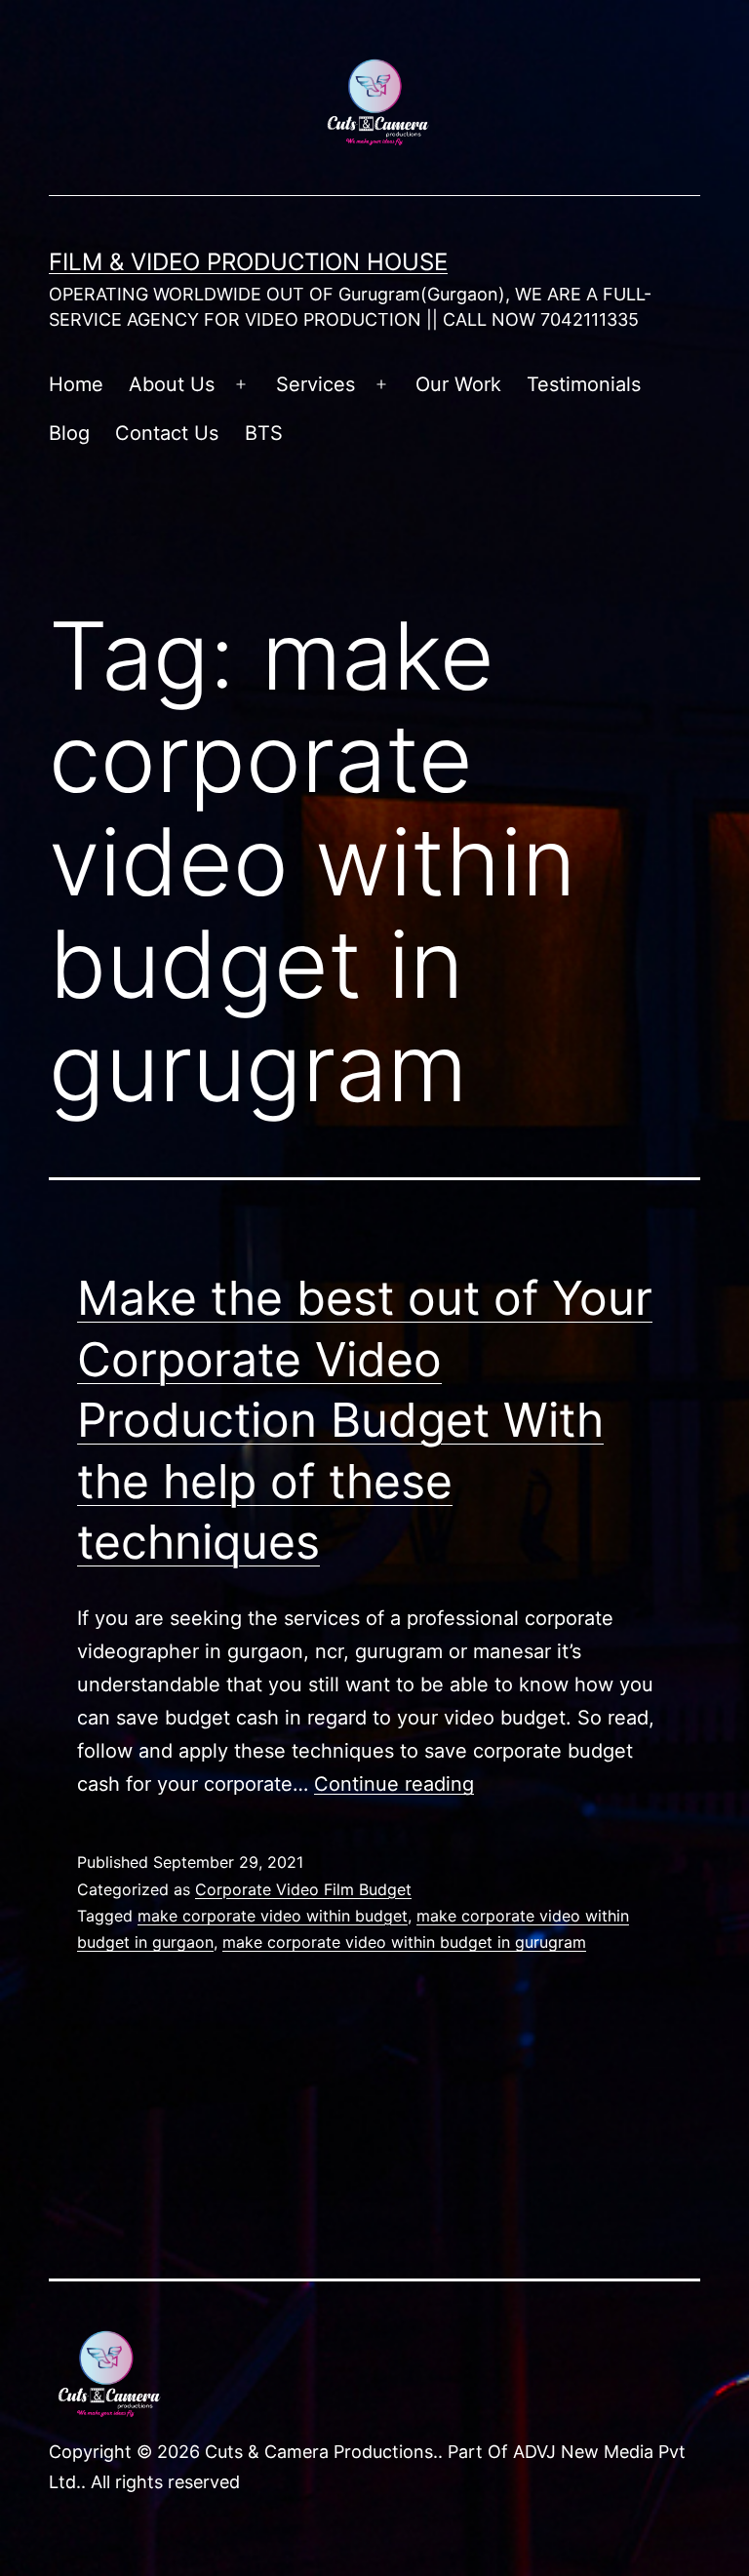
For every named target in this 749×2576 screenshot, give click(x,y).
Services (315, 384)
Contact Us (167, 433)
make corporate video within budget (273, 1916)
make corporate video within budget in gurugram (404, 1942)
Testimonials (584, 384)
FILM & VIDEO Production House (248, 262)
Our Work (458, 384)
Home (76, 384)
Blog (69, 433)
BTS (264, 433)
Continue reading (394, 1784)
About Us (172, 384)
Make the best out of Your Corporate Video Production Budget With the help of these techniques (365, 1420)
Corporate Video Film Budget (303, 1889)
